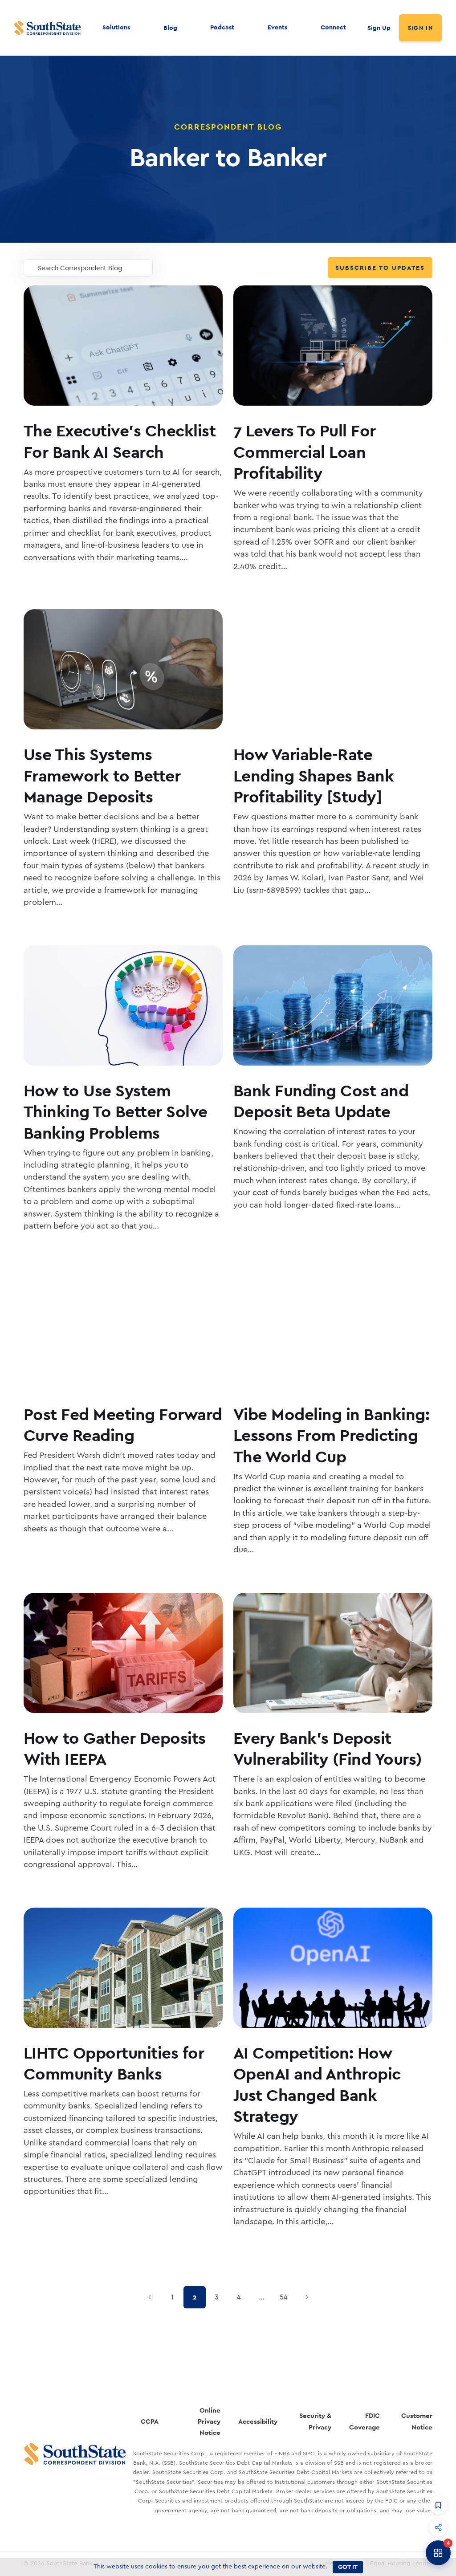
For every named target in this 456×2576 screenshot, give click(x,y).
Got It (348, 2567)
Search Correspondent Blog (80, 268)
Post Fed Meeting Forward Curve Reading (123, 1425)
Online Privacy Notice (209, 2421)
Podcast (222, 27)
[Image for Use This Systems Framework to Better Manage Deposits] (123, 669)
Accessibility (258, 2421)
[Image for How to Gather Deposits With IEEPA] (123, 1653)
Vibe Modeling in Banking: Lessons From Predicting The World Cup (332, 1435)
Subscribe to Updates (380, 268)
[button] (438, 2505)
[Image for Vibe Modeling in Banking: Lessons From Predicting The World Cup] (333, 1329)
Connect (333, 27)
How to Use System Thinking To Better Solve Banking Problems (116, 1111)
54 (284, 2297)
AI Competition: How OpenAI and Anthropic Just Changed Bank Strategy (317, 2084)
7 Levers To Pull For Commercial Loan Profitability (305, 452)
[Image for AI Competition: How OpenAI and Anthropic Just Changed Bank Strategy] (333, 1968)
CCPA (150, 2421)
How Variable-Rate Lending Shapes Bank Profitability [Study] (314, 775)
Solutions (116, 27)
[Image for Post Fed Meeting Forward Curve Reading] (123, 1329)
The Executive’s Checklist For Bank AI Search (120, 441)
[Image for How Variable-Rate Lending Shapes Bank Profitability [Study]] (333, 669)
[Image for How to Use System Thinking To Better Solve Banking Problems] (123, 1005)
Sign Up (379, 28)
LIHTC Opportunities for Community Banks (114, 2063)
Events (277, 27)
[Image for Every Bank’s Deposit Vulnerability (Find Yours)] (333, 1653)
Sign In (420, 28)
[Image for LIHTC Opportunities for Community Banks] (123, 1968)
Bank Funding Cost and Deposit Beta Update (321, 1101)
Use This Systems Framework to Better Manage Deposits (102, 775)
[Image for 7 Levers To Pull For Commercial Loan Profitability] (333, 346)
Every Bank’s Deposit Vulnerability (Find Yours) (328, 1748)
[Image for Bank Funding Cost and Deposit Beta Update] (333, 1005)
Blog (170, 28)
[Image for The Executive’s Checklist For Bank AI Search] (123, 346)
